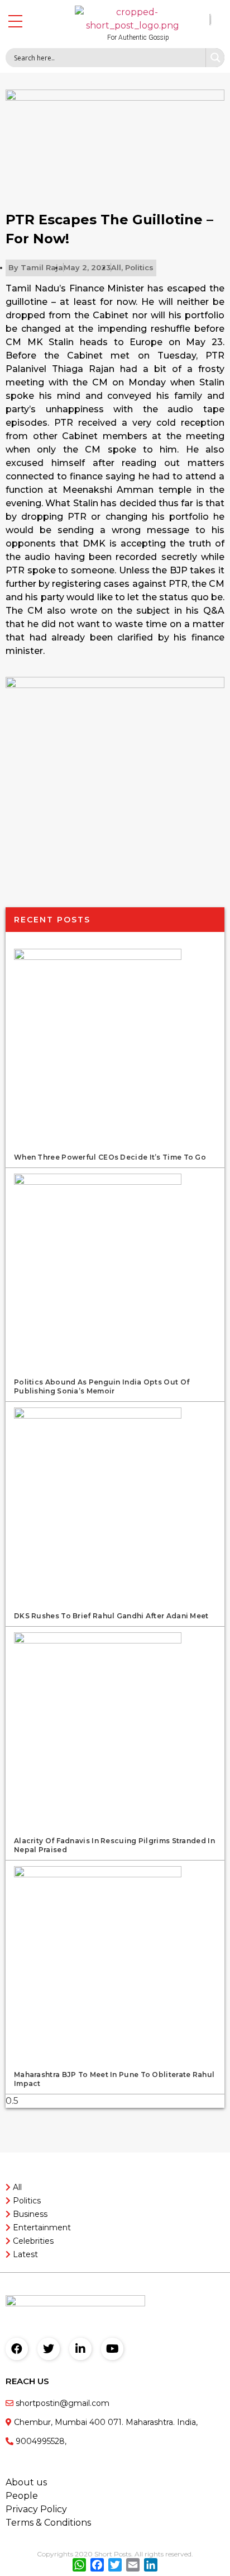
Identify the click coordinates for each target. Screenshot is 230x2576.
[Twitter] (49, 2349)
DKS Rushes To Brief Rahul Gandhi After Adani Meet (111, 1616)
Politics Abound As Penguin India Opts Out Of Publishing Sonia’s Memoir (102, 1386)
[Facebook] (17, 2349)
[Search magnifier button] (215, 58)
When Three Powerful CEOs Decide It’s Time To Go (110, 1157)
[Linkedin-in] (80, 2349)
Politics (139, 267)
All (116, 267)
